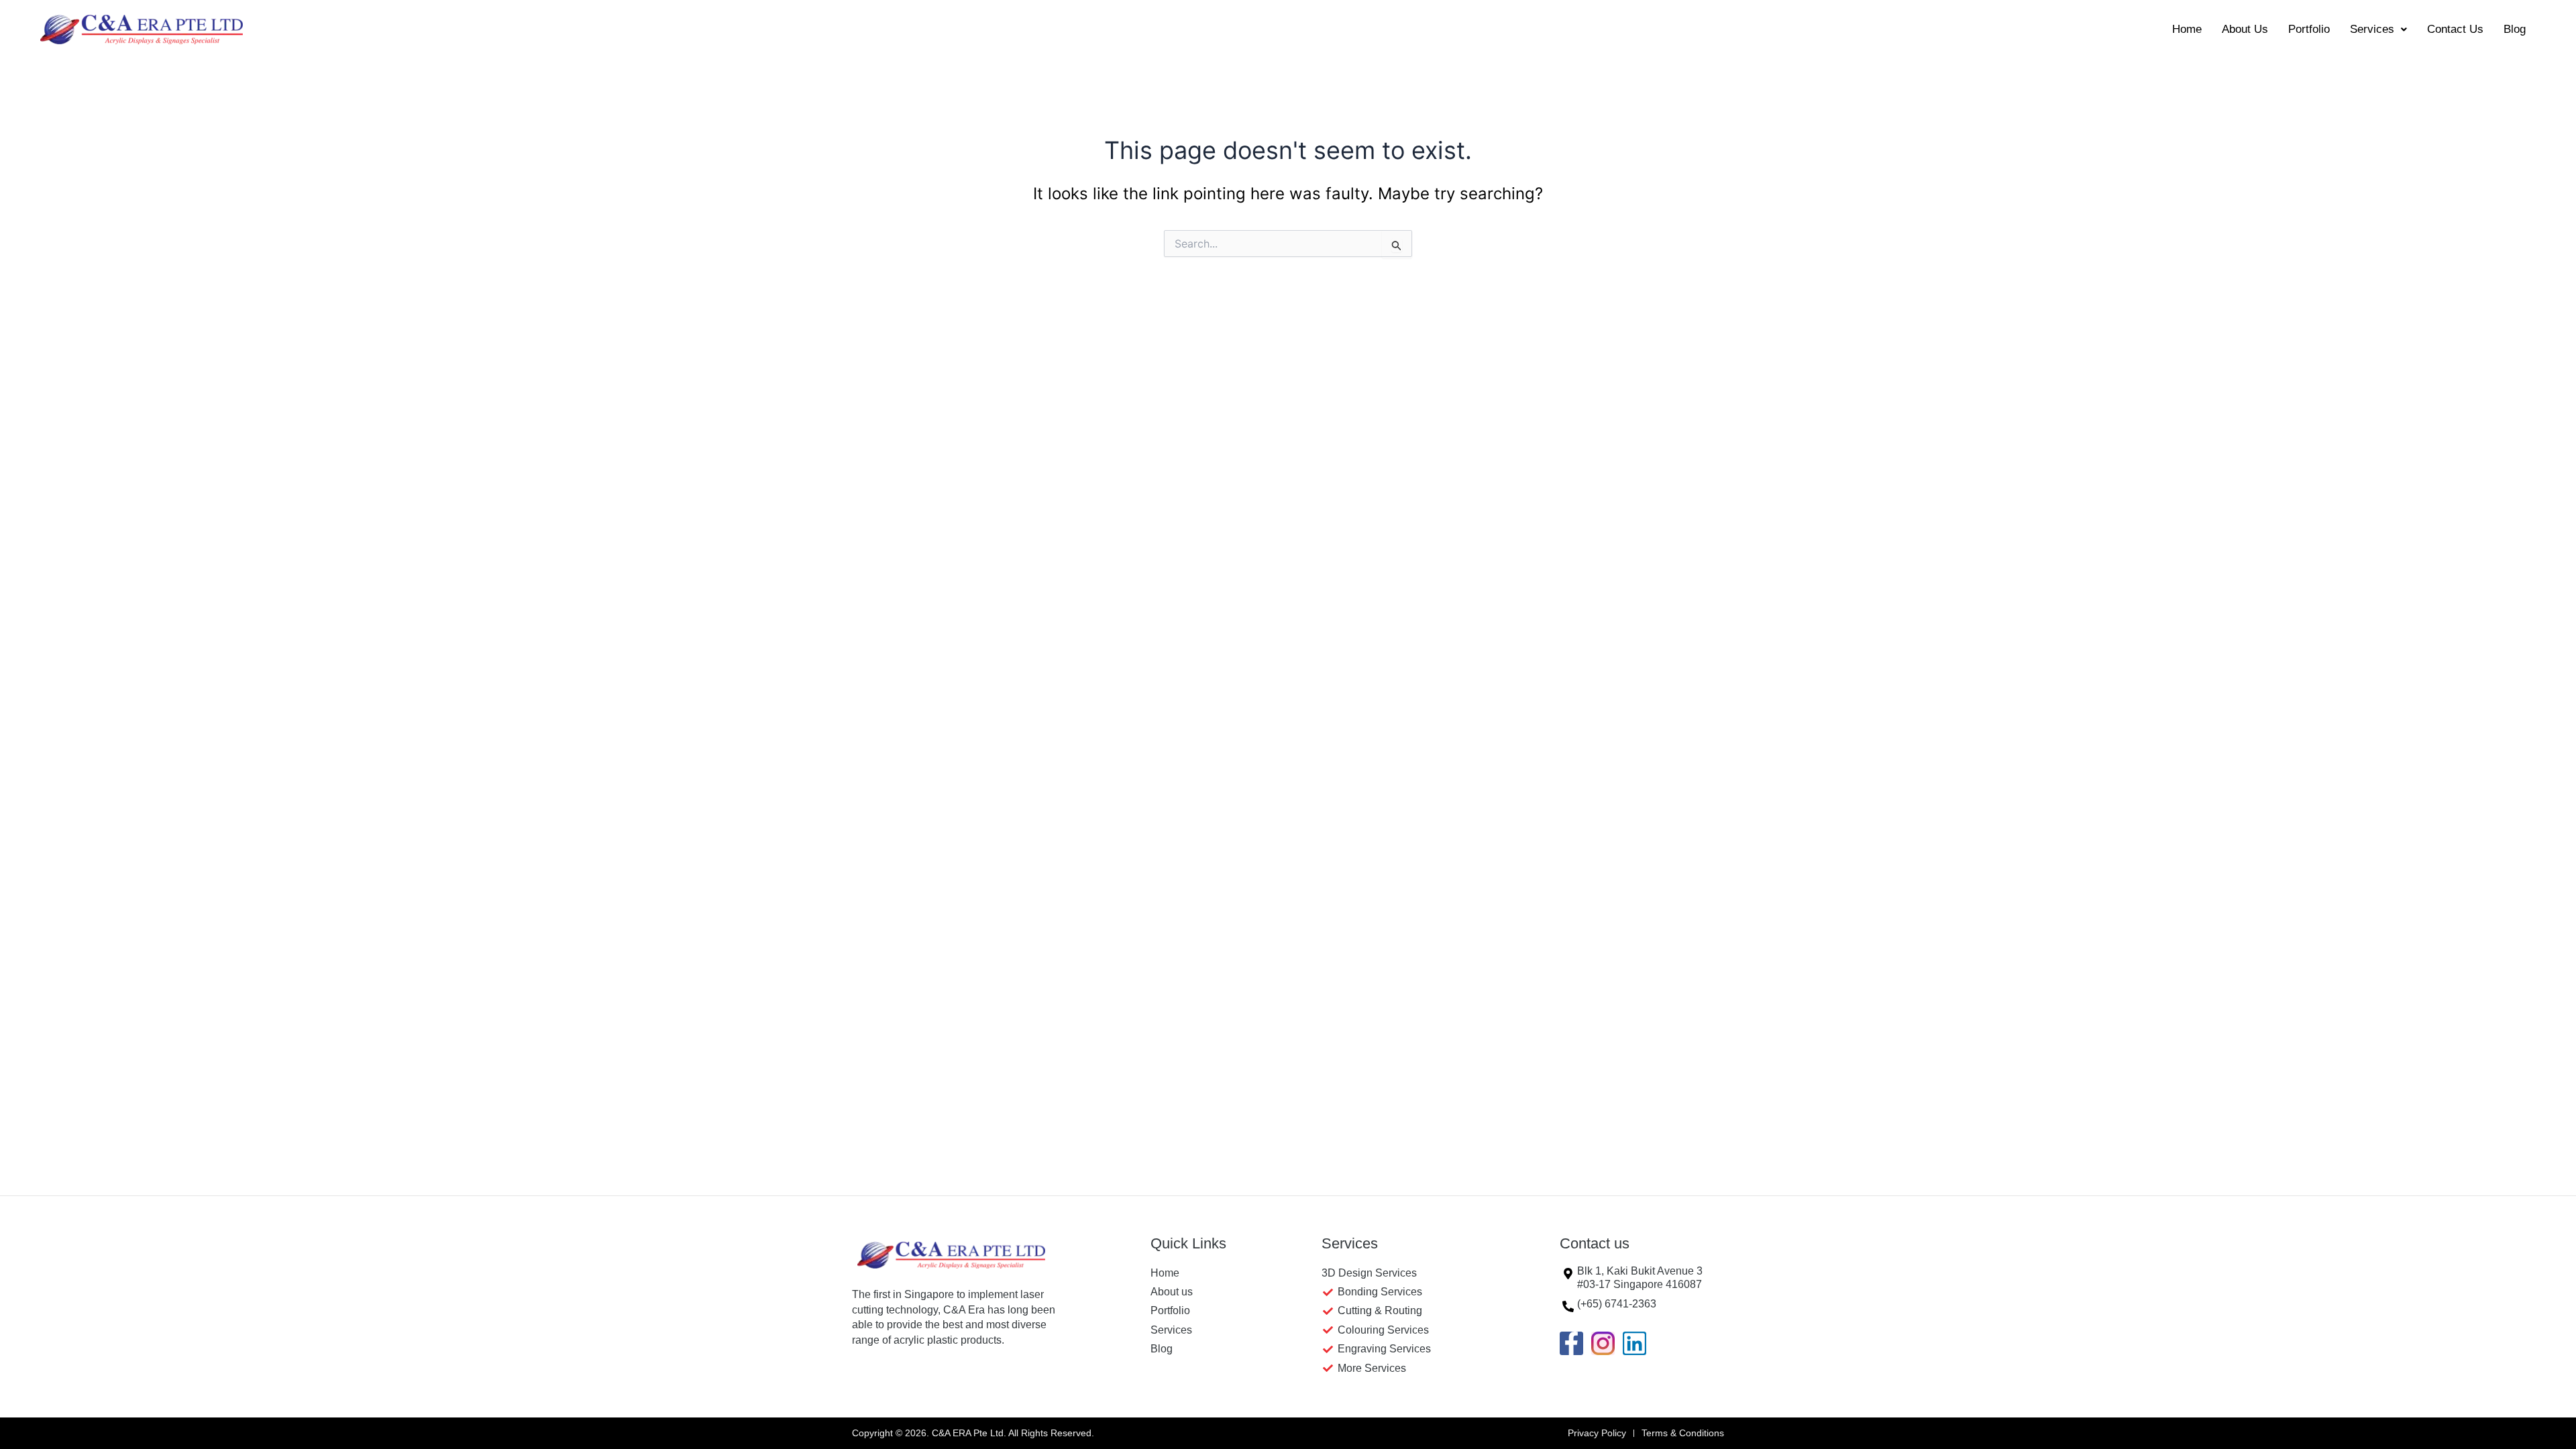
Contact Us (2455, 29)
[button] (2378, 29)
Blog (2515, 29)
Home (2187, 29)
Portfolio (2309, 29)
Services (2372, 29)
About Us (2245, 29)
